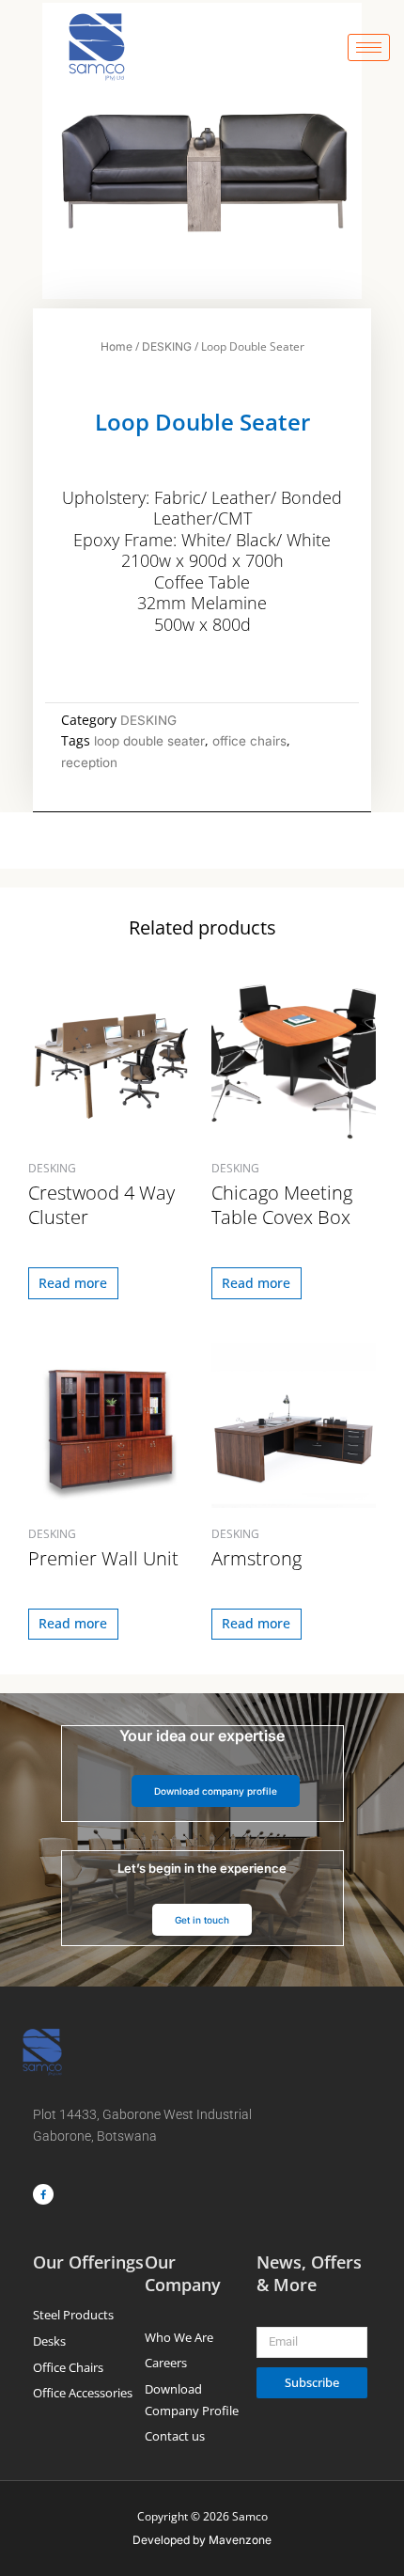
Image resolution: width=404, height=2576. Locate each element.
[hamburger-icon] (369, 47)
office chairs (249, 741)
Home (117, 346)
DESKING (167, 346)
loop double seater (149, 741)
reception (89, 762)
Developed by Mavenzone (202, 2540)
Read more (73, 1283)
